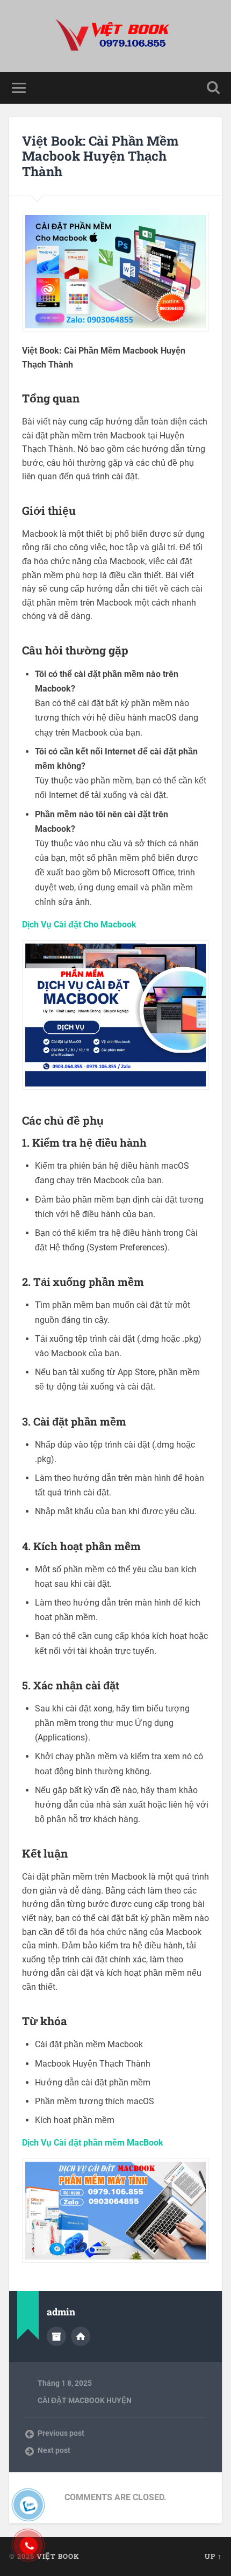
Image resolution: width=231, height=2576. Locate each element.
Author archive (56, 2336)
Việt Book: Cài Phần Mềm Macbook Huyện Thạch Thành (100, 156)
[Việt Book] (115, 36)
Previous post (61, 2433)
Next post (54, 2450)
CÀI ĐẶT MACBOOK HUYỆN (85, 2400)
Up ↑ (213, 2556)
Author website (81, 2336)
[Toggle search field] (213, 88)
